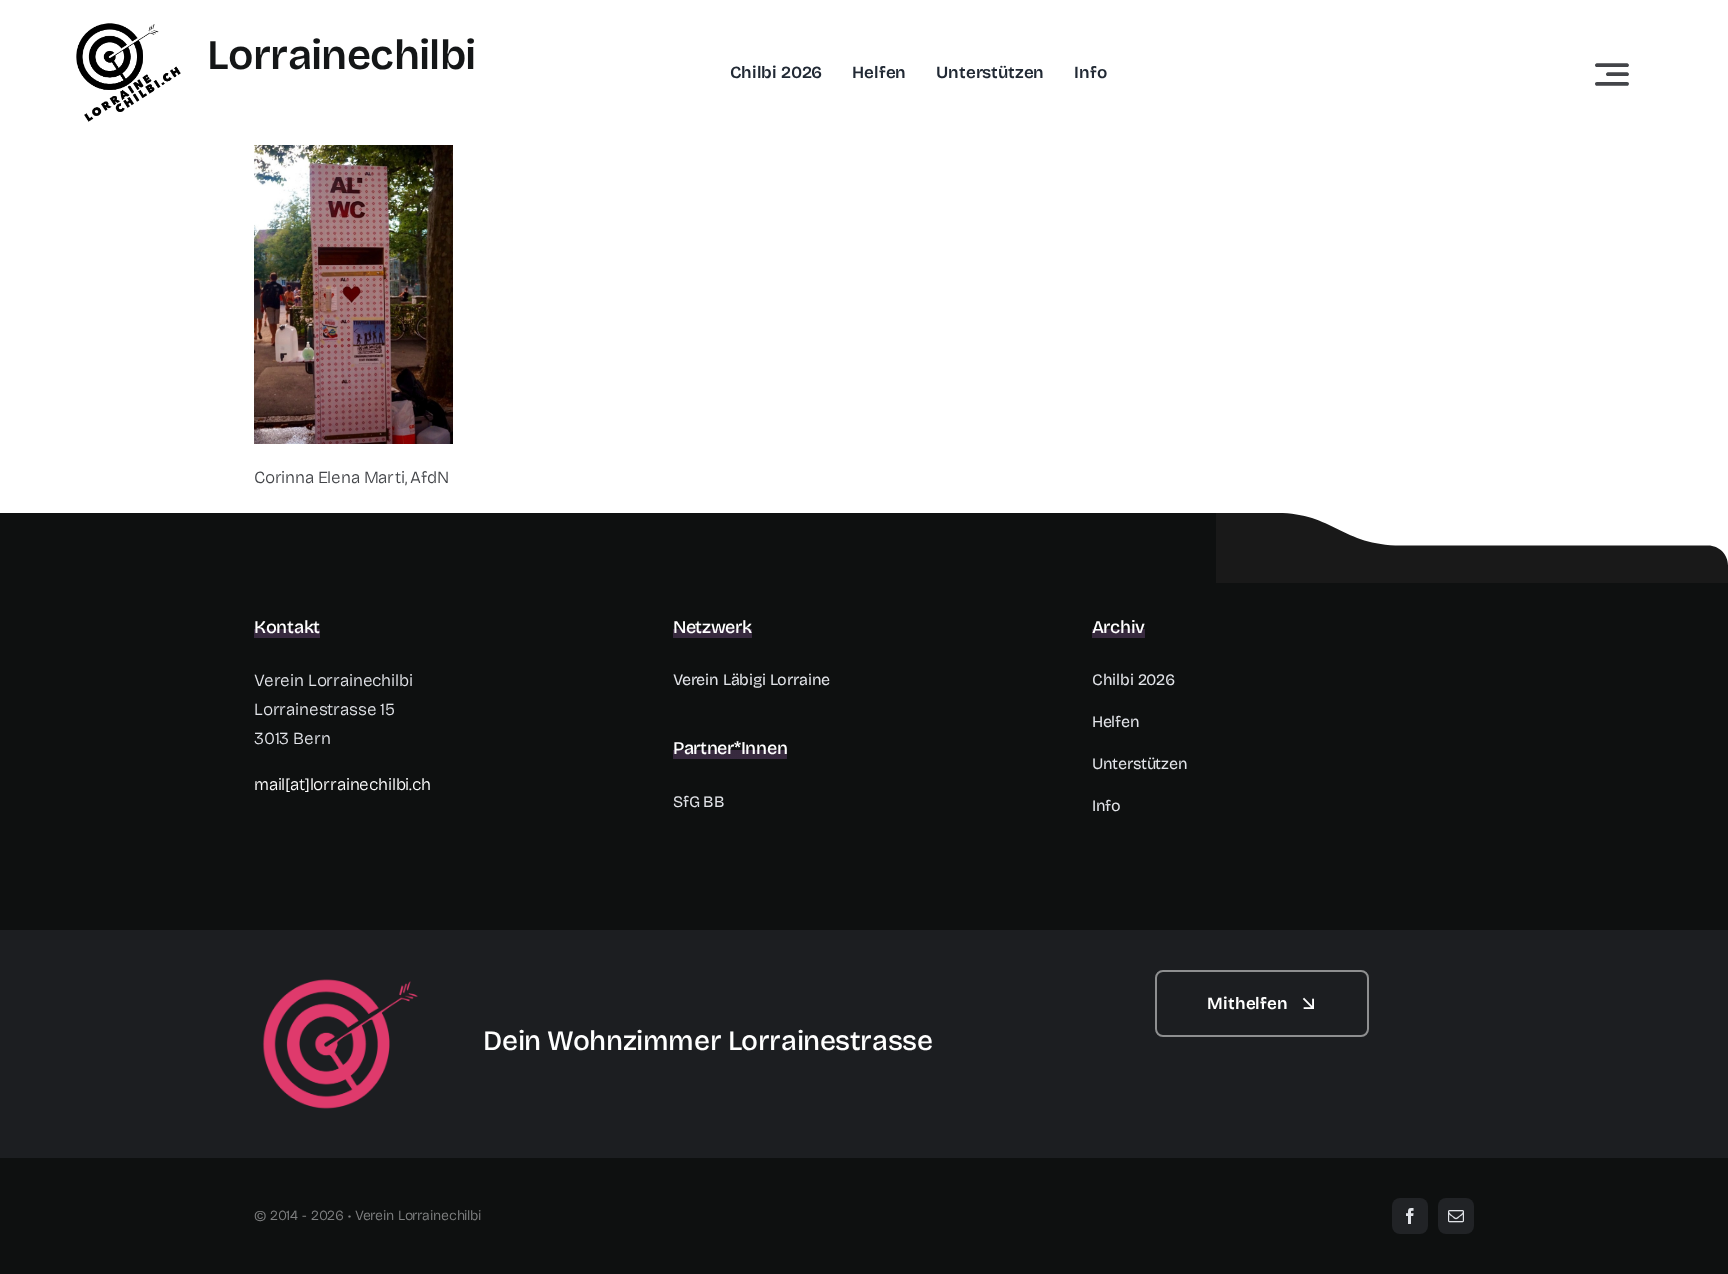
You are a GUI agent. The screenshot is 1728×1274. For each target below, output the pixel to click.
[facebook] (1410, 1216)
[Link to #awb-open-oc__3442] (1612, 74)
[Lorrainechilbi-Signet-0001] (340, 978)
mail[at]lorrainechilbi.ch (342, 784)
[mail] (1456, 1216)
